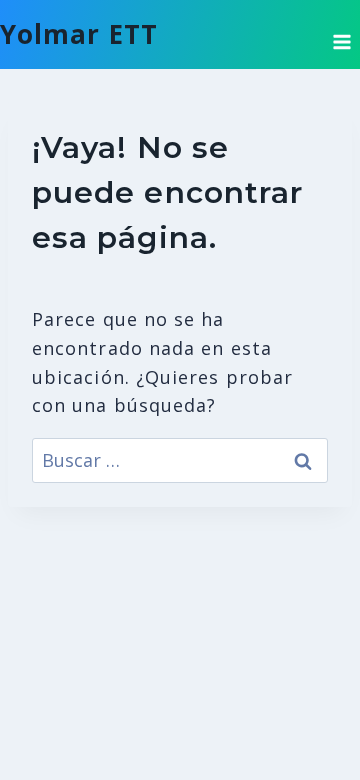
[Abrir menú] (341, 35)
